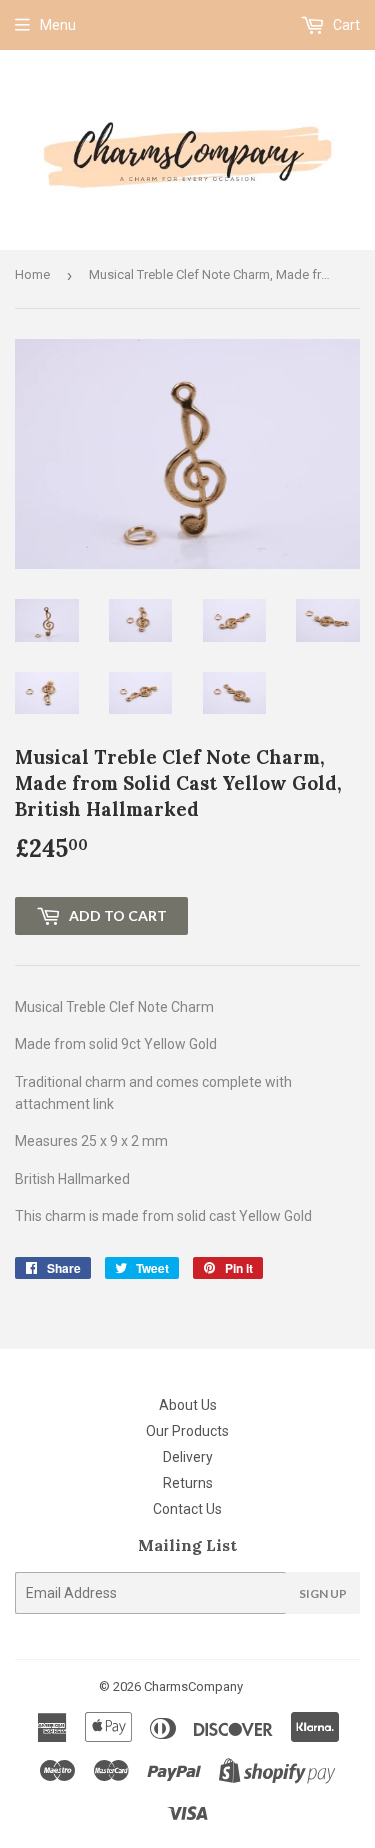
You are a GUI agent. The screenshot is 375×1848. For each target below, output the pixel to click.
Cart (345, 25)
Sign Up (323, 1593)
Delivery (188, 1457)
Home (32, 274)
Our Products (187, 1431)
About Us (188, 1405)
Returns (188, 1483)
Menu (58, 25)
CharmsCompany (193, 1686)
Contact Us (187, 1509)
